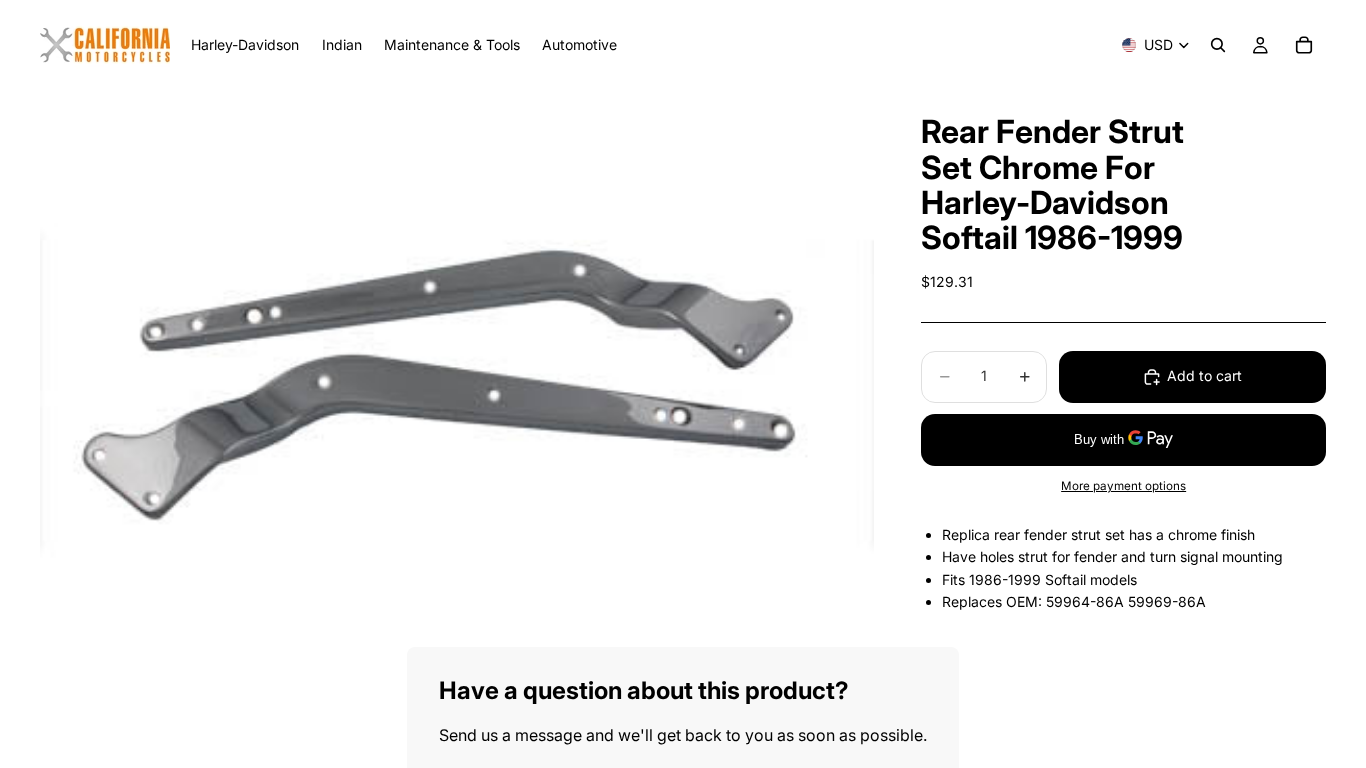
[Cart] (1304, 45)
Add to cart (1204, 375)
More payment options (1123, 486)
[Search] (1218, 45)
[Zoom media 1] (457, 368)
